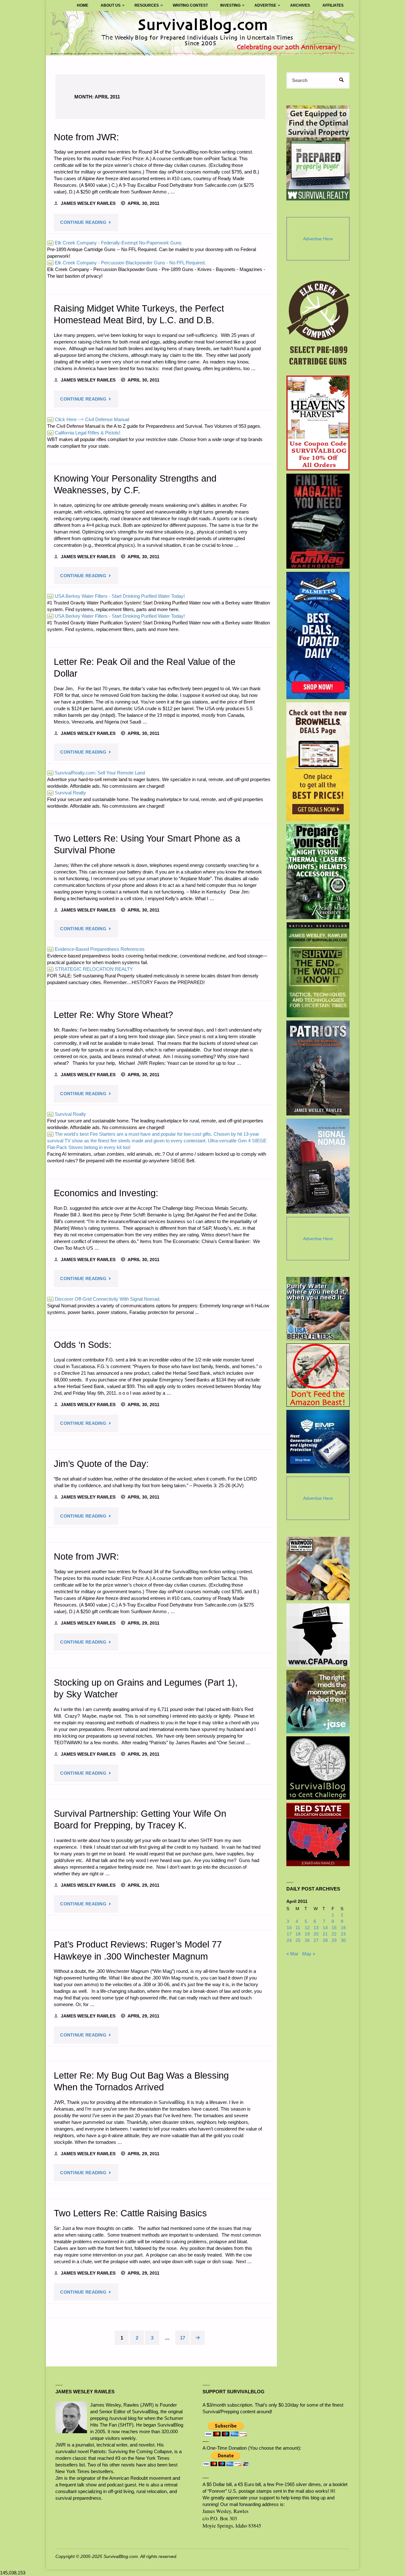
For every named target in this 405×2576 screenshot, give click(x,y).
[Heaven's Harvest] (318, 423)
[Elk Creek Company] (318, 325)
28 (325, 1940)
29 (334, 1940)
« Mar (292, 1954)
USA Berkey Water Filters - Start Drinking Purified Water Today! (116, 596)
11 (298, 1928)
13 (316, 1928)
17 (183, 2338)
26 (307, 1940)
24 (289, 1940)
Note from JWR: (86, 137)
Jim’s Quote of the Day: (101, 1464)
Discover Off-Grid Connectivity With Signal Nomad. (104, 1299)
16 (343, 1928)
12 (307, 1928)
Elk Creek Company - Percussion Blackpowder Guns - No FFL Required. (127, 263)
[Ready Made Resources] (318, 872)
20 (316, 1934)
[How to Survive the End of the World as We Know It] (318, 970)
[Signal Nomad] (318, 1166)
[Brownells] (318, 762)
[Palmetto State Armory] (318, 635)
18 (298, 1934)
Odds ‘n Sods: (83, 1345)
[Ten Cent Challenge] (318, 1768)
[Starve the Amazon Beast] (318, 1375)
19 (307, 1934)
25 (298, 1940)
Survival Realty (67, 793)
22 (334, 1934)
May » (309, 1954)
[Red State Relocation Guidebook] (318, 1834)
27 (316, 1940)
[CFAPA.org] (318, 1635)
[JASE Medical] (318, 1702)
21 (325, 1934)
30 (343, 1940)
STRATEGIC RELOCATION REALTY (90, 969)
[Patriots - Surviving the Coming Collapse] (318, 1068)
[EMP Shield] (318, 1442)
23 (343, 1934)
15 (334, 1928)
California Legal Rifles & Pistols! (84, 433)
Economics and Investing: (106, 1193)
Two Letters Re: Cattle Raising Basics (130, 2213)
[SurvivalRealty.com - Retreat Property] (318, 153)
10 (289, 1928)
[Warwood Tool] (318, 1569)
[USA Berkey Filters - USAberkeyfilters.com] (318, 1309)
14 (325, 1928)
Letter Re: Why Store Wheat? (113, 1015)
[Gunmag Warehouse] (318, 521)
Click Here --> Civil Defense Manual (89, 419)
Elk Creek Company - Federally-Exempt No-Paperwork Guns (115, 243)
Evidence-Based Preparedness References (96, 949)
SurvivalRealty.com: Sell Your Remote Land (97, 773)
